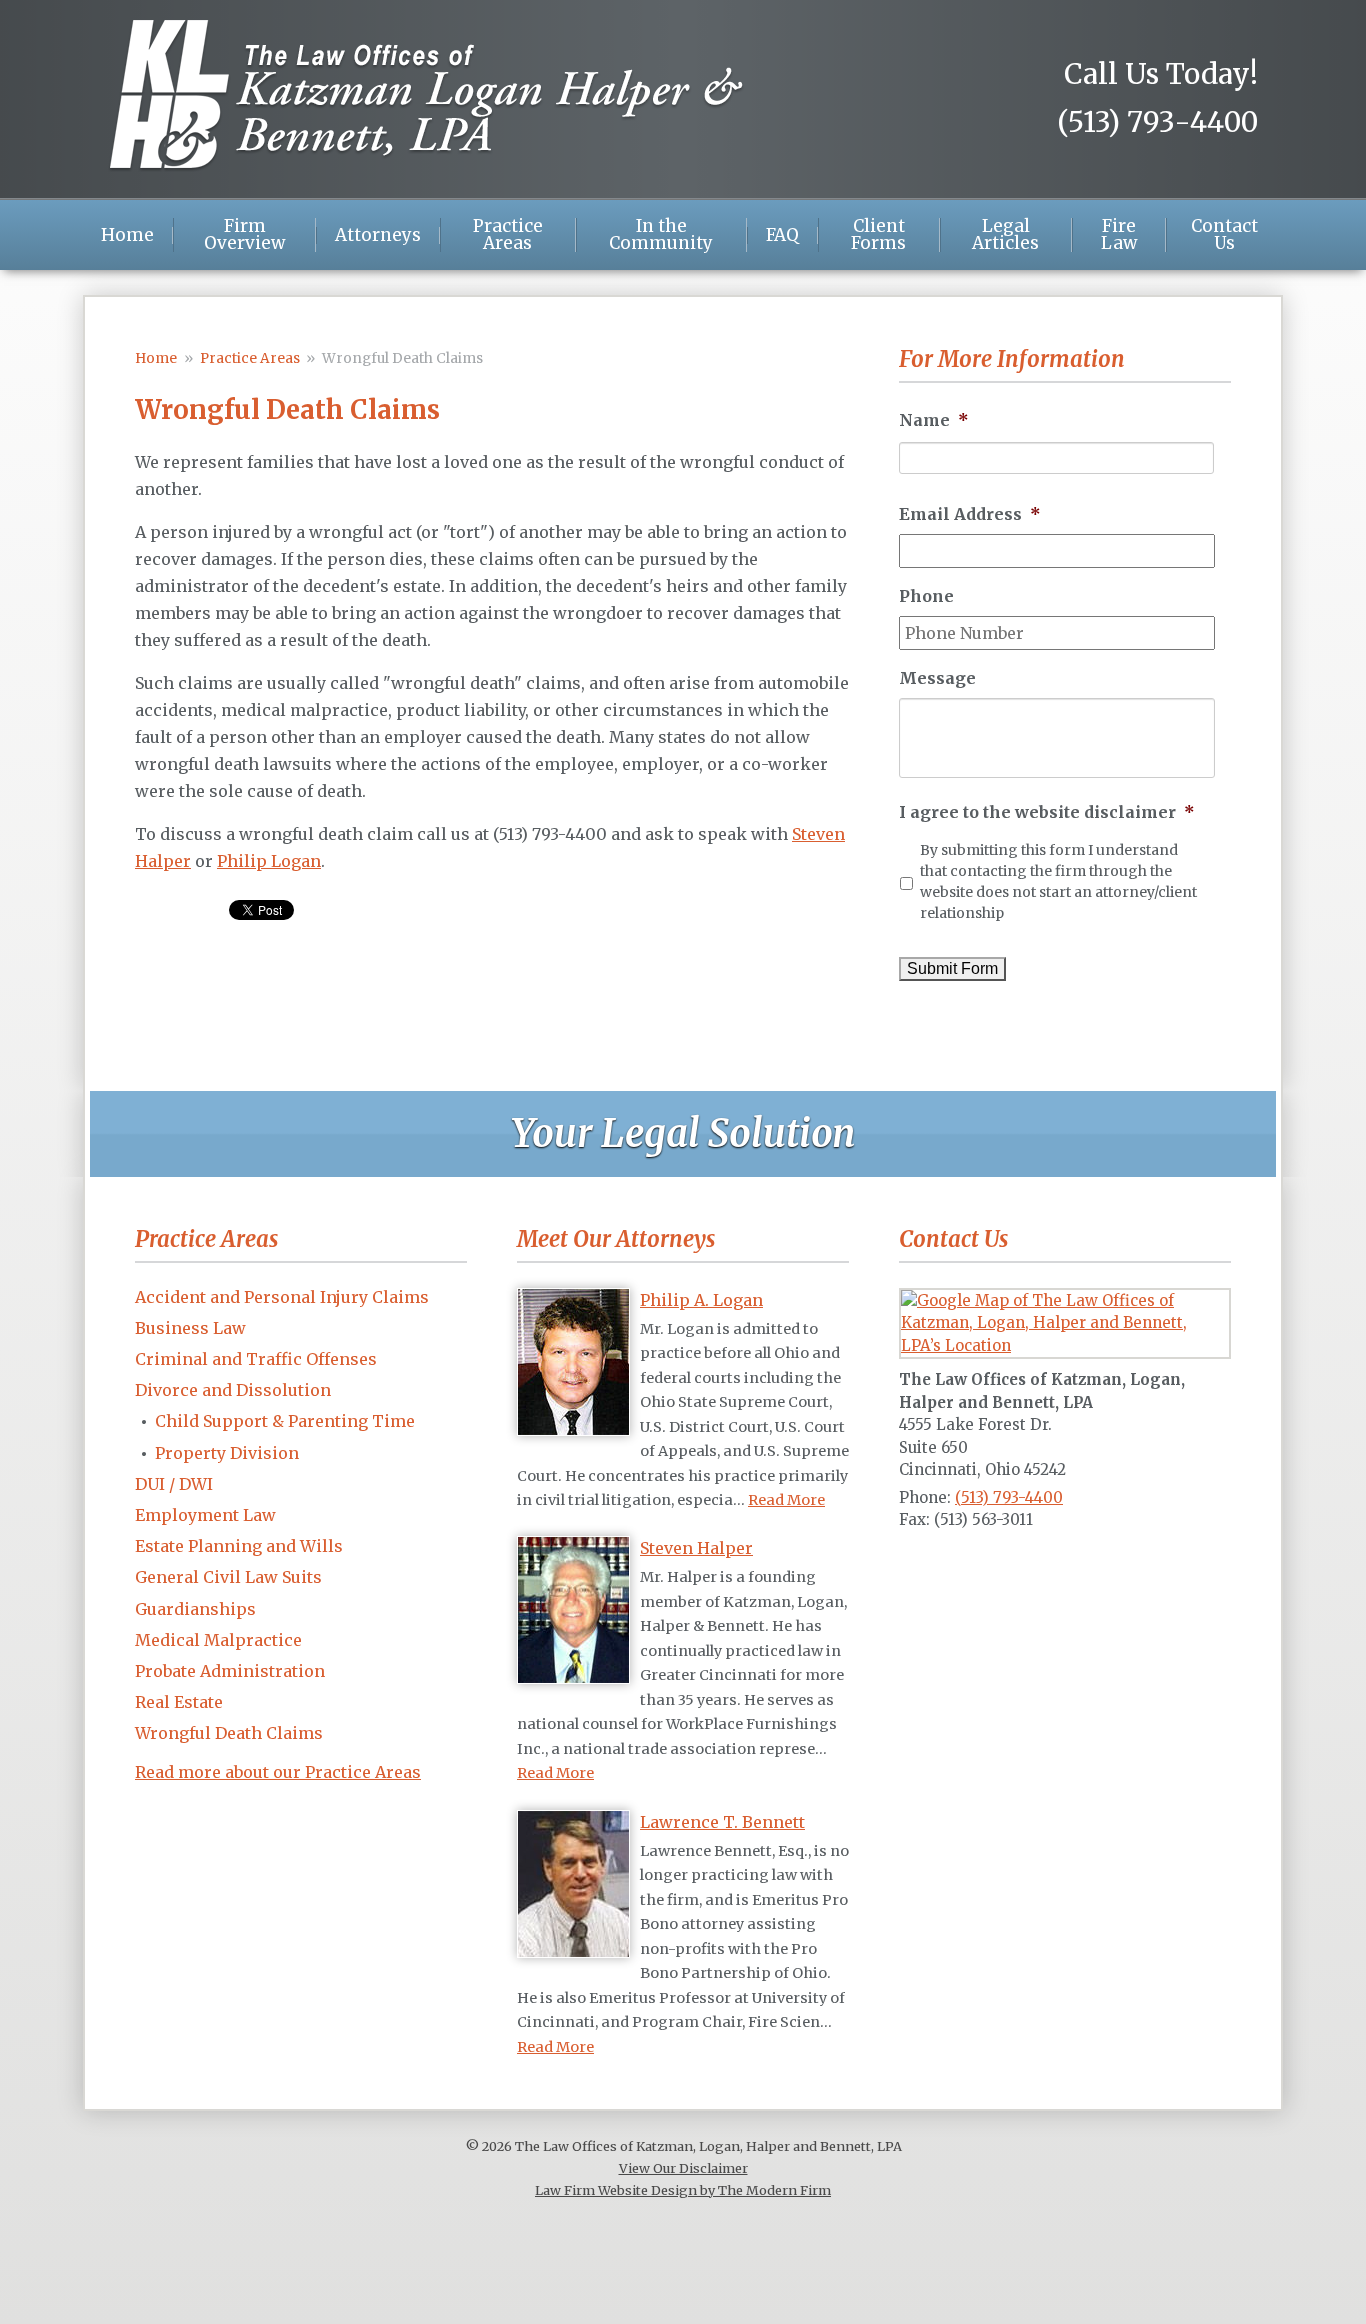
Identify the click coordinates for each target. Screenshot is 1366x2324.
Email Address (970, 514)
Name (934, 420)
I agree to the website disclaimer (1047, 812)
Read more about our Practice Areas (278, 1772)
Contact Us (1224, 235)
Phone (926, 596)
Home (127, 235)
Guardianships (195, 1609)
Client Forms (878, 235)
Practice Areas (508, 235)
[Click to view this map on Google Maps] (1065, 1345)
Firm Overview (244, 235)
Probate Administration (230, 1671)
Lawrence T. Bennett (722, 1822)
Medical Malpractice (218, 1640)
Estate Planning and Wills (239, 1546)
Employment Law (205, 1515)
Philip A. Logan (701, 1300)
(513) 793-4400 (1157, 122)
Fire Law (1119, 235)
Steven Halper (696, 1548)
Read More (786, 1500)
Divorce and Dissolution (233, 1390)
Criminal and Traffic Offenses (256, 1359)
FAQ (782, 235)
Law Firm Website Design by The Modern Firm (683, 2190)
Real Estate (179, 1702)
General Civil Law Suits (228, 1577)
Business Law (190, 1328)
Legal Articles (1005, 235)
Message (937, 678)
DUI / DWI (174, 1484)
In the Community (661, 235)
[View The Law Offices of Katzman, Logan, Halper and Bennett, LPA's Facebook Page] (914, 1565)
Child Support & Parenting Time (285, 1421)
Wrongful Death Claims (229, 1733)
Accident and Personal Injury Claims (282, 1297)
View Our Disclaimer (683, 2168)
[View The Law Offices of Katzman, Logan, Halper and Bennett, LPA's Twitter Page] (948, 1565)
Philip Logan (269, 861)
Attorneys (378, 235)
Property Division (227, 1453)
